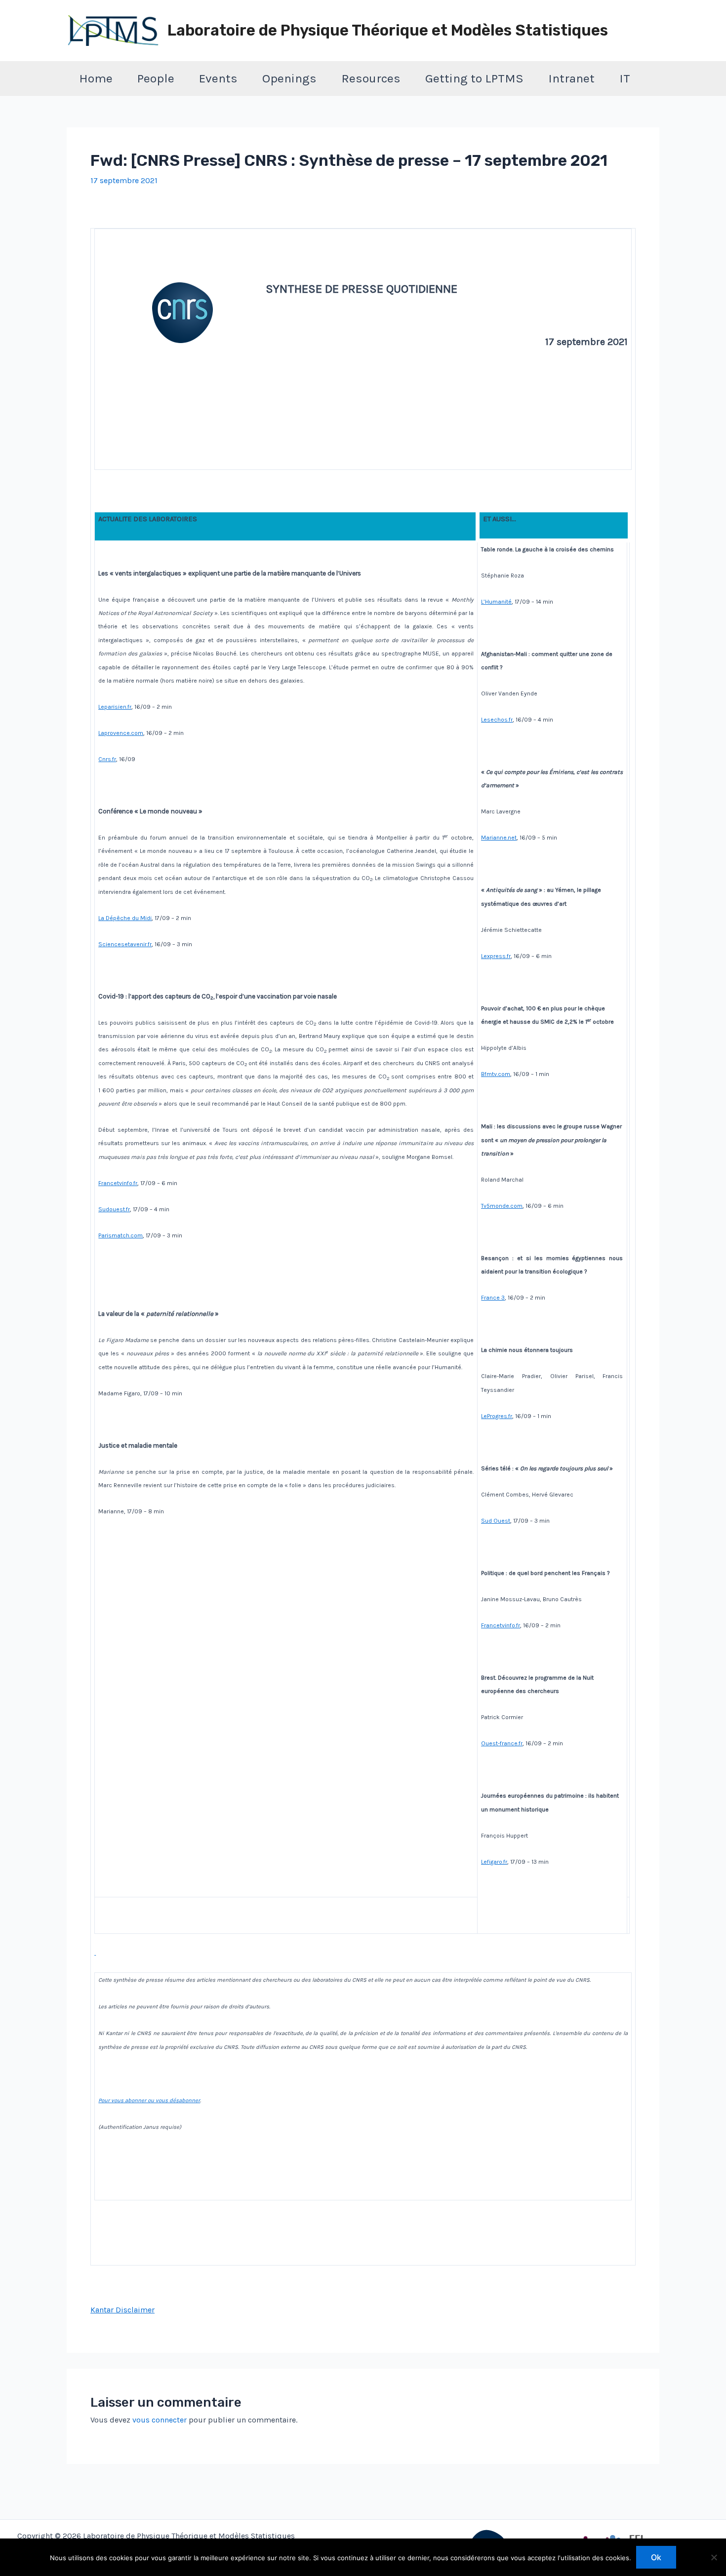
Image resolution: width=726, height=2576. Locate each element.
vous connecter (160, 2420)
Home (96, 78)
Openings (289, 78)
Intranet (571, 78)
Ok (656, 2557)
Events (218, 78)
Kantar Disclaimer (122, 2310)
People (156, 78)
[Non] (714, 2557)
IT (625, 78)
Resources (371, 78)
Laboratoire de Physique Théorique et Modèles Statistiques (388, 30)
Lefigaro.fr (494, 1862)
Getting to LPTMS (474, 78)
